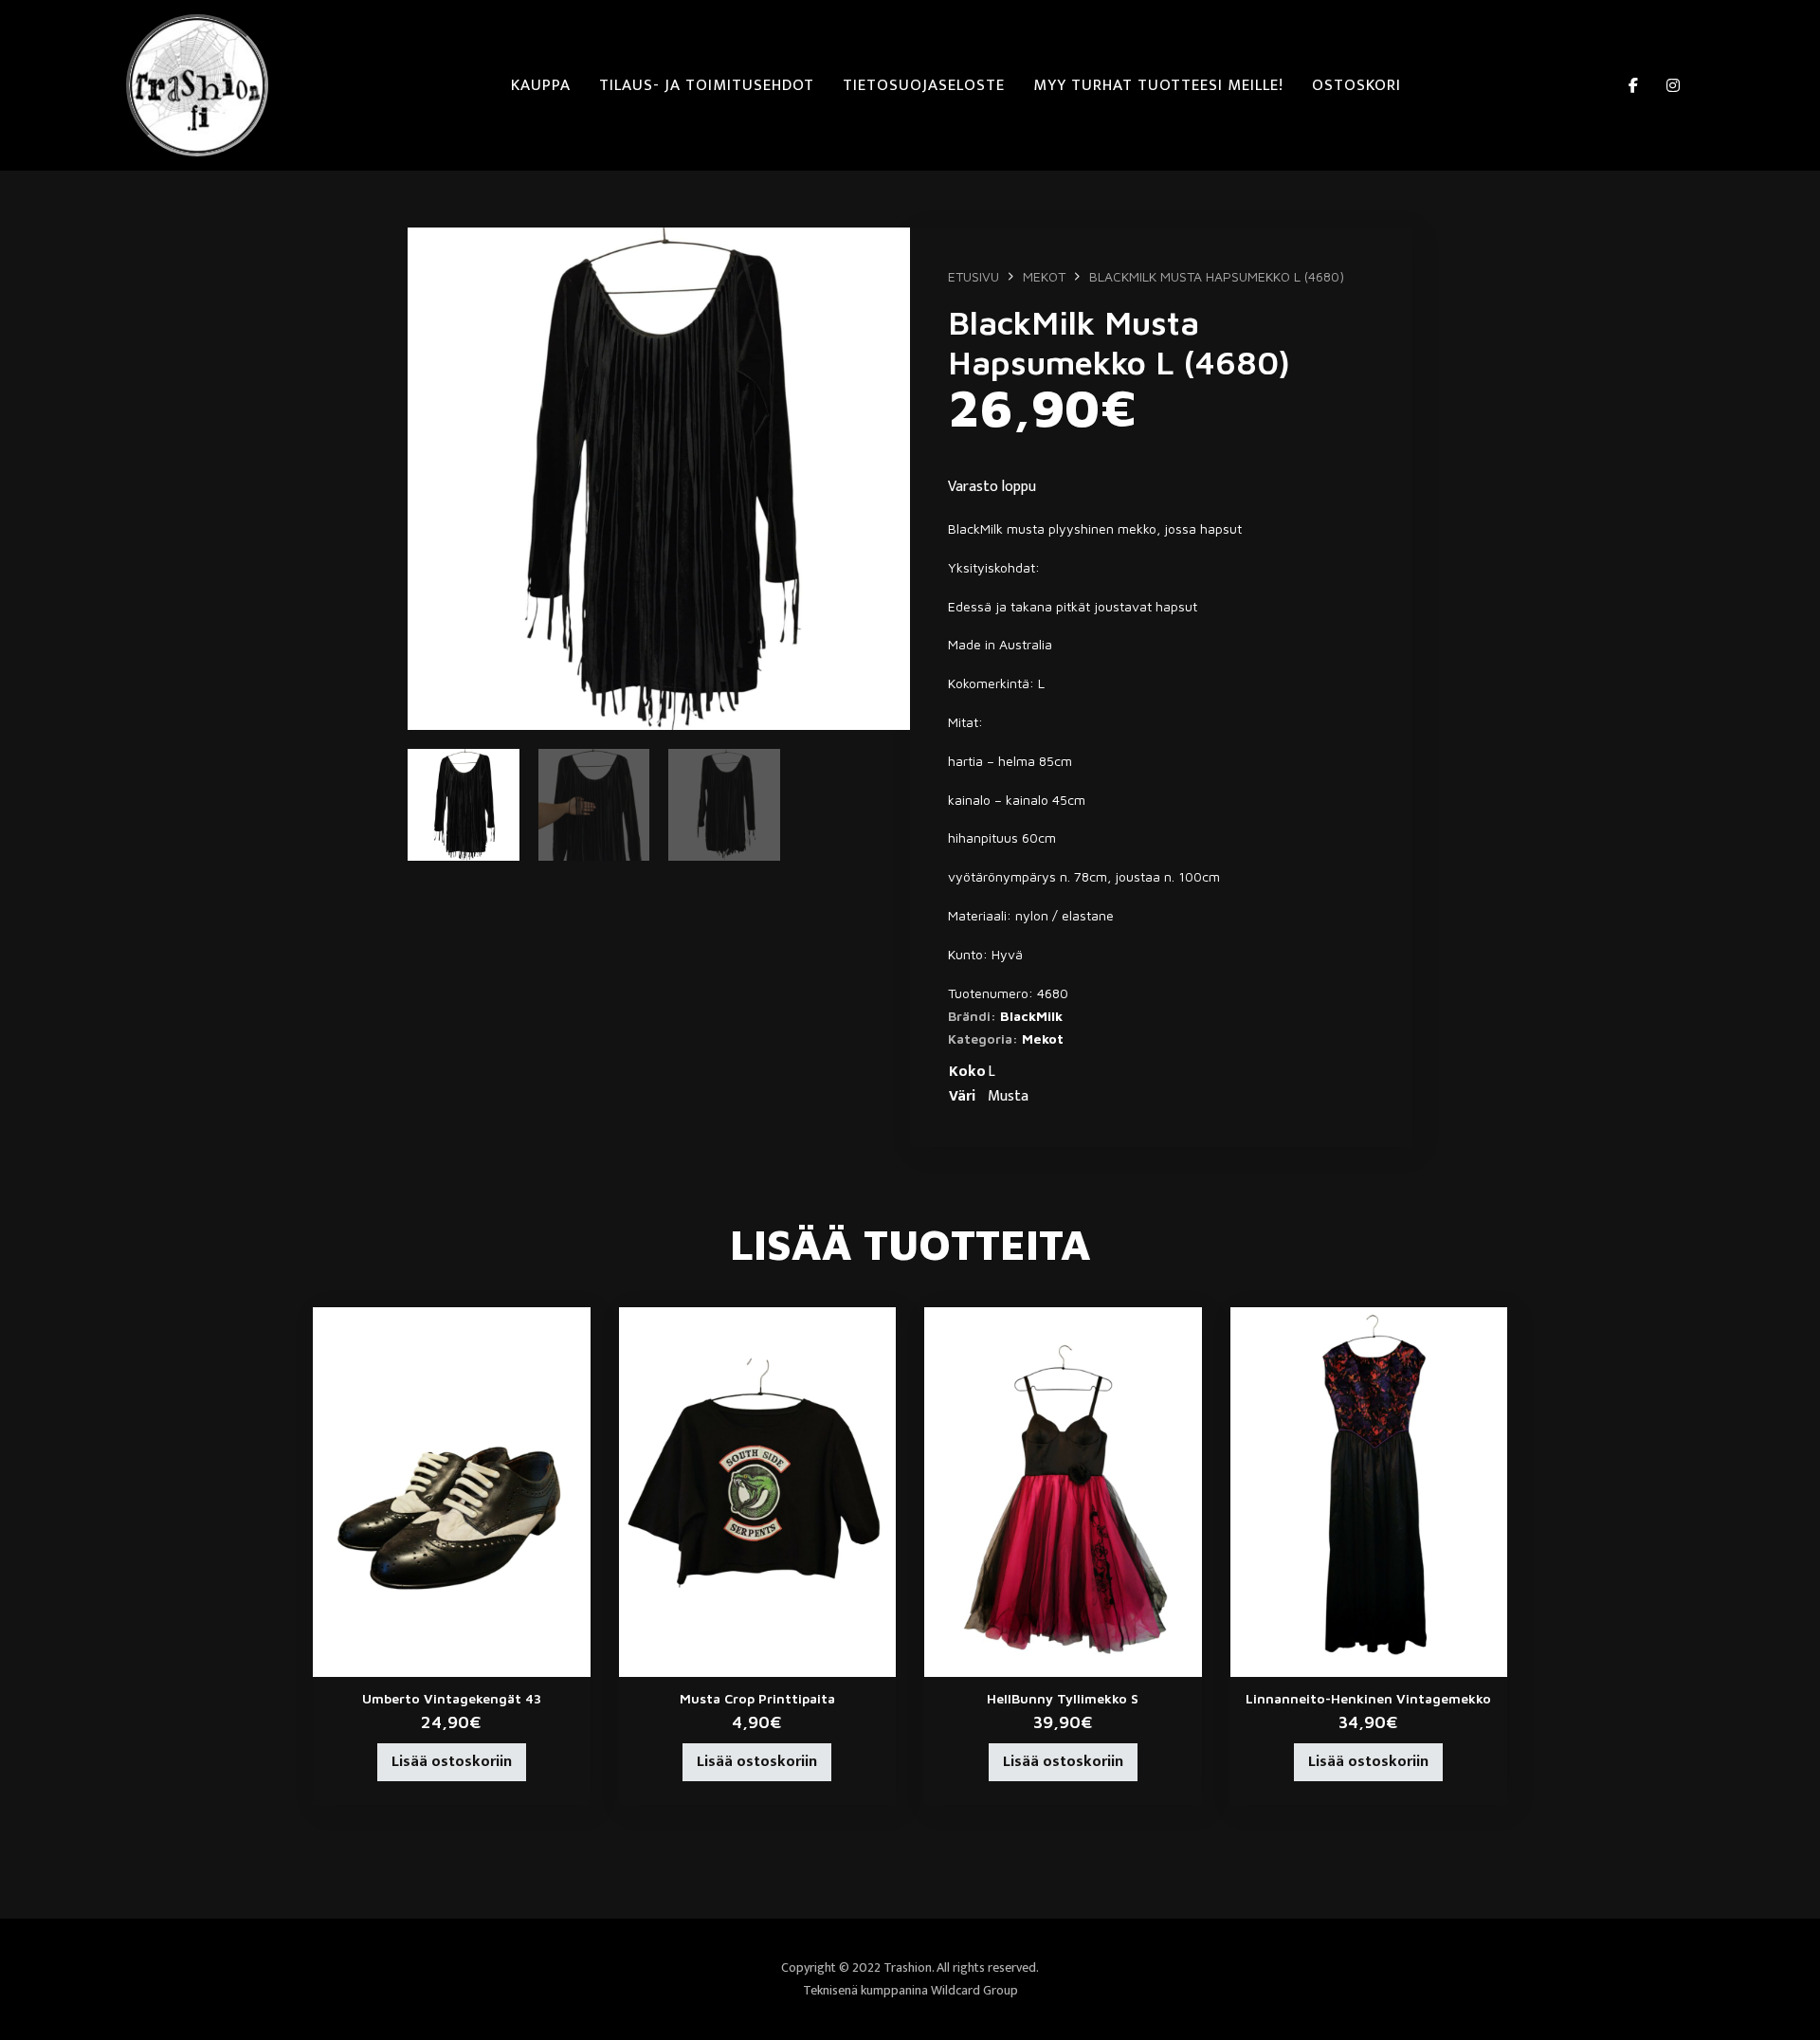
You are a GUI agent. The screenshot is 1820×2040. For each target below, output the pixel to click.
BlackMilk (1031, 1016)
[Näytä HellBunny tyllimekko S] (1063, 1491)
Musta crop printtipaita (757, 1698)
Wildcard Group (974, 1990)
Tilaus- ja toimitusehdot (707, 85)
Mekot (1044, 276)
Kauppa (541, 85)
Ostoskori (1356, 85)
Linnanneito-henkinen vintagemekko (1368, 1698)
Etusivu (974, 276)
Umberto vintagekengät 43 (452, 1698)
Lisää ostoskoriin (452, 1762)
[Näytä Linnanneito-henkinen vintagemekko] (1369, 1491)
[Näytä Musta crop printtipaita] (758, 1491)
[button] (884, 253)
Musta (1008, 1096)
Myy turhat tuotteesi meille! (1158, 85)
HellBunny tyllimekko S (1063, 1698)
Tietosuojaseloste (924, 85)
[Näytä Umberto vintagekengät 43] (452, 1491)
